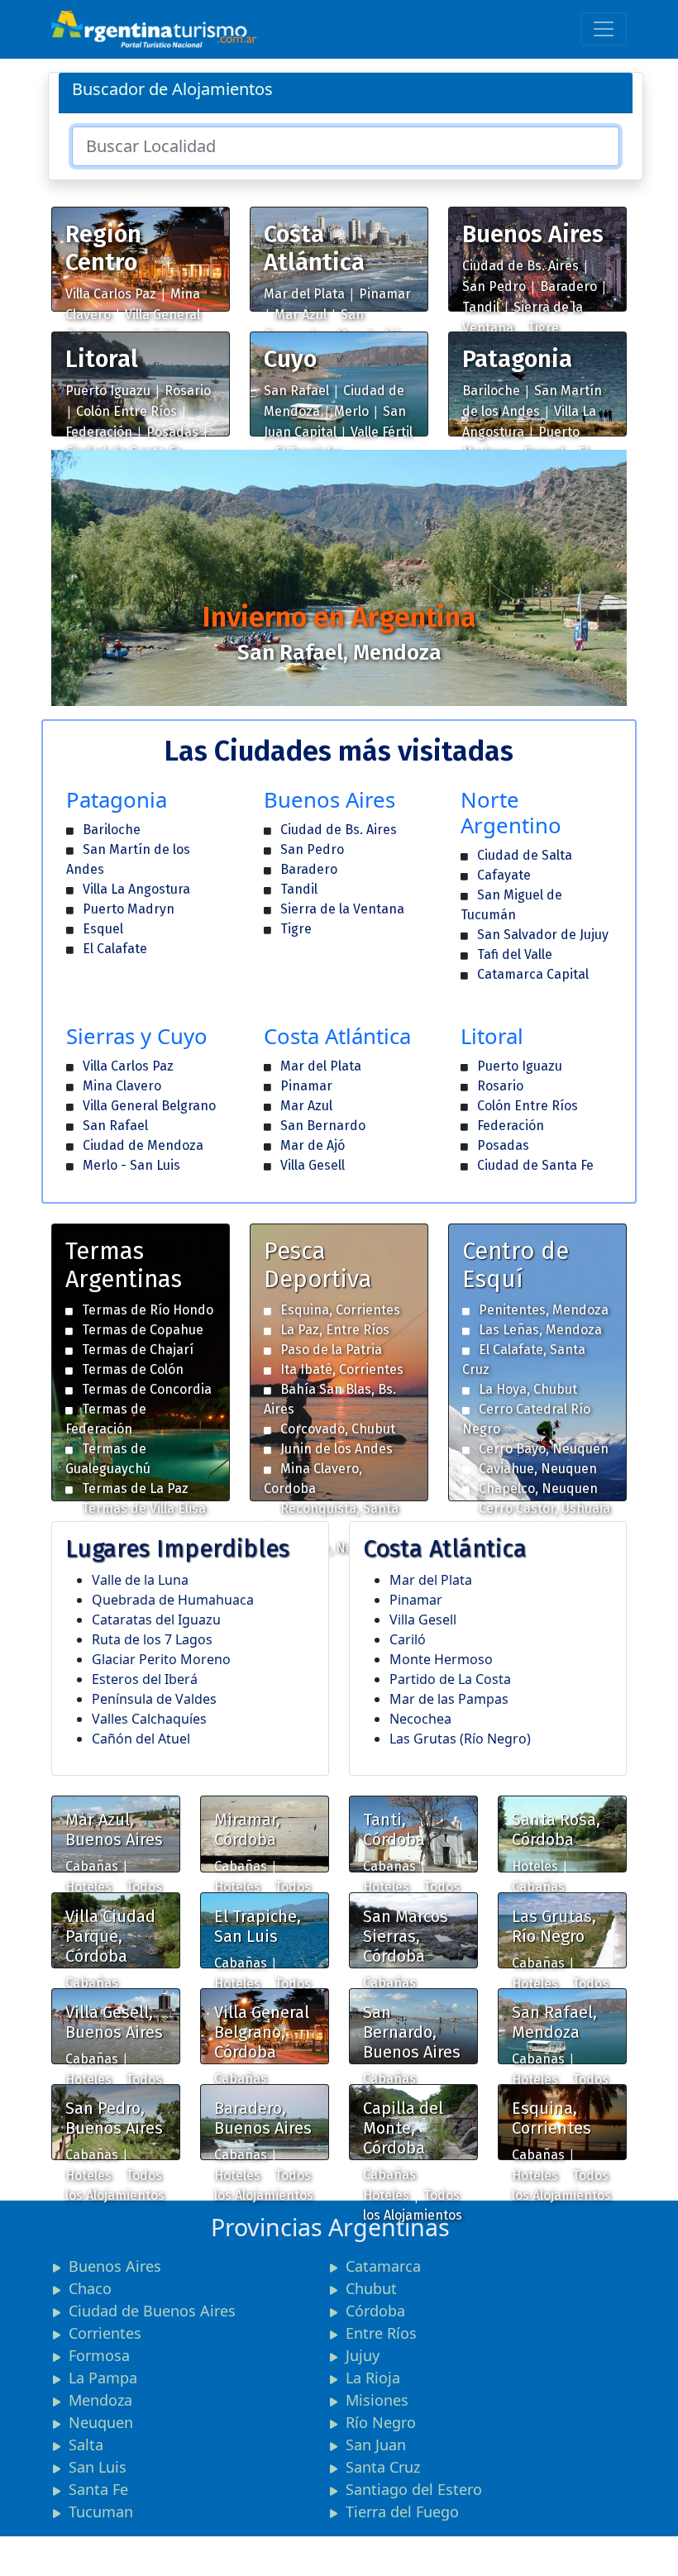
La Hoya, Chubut (528, 1389)
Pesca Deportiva (318, 1265)
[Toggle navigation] (604, 29)
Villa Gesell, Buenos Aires (114, 2022)
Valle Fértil (382, 432)
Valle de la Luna (140, 1580)
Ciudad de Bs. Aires (520, 266)
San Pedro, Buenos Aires (114, 2118)
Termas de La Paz (135, 1488)
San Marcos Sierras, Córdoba (406, 1936)
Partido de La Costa (450, 1679)
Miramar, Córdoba (247, 1829)
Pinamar (385, 294)
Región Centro (103, 248)
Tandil (481, 307)
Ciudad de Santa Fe (535, 1165)
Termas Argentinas (124, 1265)
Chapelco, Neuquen (538, 1488)
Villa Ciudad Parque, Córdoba (110, 1936)
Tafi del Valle (515, 954)
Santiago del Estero (414, 2489)
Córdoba (375, 2311)
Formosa (99, 2355)
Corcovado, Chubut (338, 1429)
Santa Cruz (383, 2467)
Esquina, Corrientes (340, 1310)
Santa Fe (98, 2489)
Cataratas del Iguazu (156, 1620)
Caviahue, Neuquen (538, 1469)
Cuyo (290, 359)
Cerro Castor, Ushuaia (544, 1508)
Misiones (377, 2400)
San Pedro (494, 286)
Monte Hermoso (441, 1659)
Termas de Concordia (147, 1389)
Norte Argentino (511, 813)
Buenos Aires (533, 234)
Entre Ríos (381, 2333)
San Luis (98, 2467)
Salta (86, 2445)
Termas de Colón (133, 1369)
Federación (99, 432)
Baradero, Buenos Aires (263, 2118)
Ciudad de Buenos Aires (152, 2311)
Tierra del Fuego (402, 2512)
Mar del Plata (304, 294)
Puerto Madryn (129, 909)
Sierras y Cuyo (137, 1036)
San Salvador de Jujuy (543, 935)
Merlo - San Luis (131, 1165)
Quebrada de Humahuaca (173, 1600)
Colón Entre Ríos (127, 411)
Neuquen (101, 2422)
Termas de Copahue (143, 1330)
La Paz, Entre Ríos (335, 1330)
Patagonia (517, 359)
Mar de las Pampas (449, 1699)
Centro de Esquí (516, 1265)
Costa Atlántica (314, 248)
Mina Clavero (122, 1086)
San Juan (376, 2445)
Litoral (102, 359)
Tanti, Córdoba (394, 1829)
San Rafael (296, 391)
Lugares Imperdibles (177, 1549)
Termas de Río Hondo (148, 1310)
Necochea (420, 1719)
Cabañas (92, 1866)
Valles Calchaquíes (149, 1719)
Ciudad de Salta (525, 855)
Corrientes (105, 2333)
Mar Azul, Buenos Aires (114, 1829)
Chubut (371, 2288)
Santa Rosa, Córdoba (556, 1829)
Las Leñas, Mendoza (540, 1330)
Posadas (172, 432)
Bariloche (491, 391)
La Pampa (103, 2378)
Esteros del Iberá (145, 1679)
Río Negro (381, 2422)
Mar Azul (301, 315)
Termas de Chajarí (138, 1350)
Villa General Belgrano (149, 1106)
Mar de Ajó (313, 1145)
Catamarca (383, 2266)
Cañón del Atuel (141, 1739)
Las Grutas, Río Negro (554, 1926)
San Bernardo (323, 1126)
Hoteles (88, 1887)
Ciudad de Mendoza (143, 1145)
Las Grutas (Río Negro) (460, 1739)
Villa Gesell (313, 1165)
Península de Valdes (154, 1699)
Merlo (351, 411)
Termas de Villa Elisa (144, 1508)
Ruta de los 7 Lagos (152, 1639)
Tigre (543, 328)
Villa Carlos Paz (111, 294)
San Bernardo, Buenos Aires (412, 2032)
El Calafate (115, 949)
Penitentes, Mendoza (544, 1310)
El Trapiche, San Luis (258, 1926)
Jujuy (363, 2355)
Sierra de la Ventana (342, 909)
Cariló (408, 1639)
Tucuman (101, 2512)
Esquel (103, 929)
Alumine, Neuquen (336, 1548)
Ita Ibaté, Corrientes (342, 1369)
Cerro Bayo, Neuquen (544, 1449)
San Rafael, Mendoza (554, 2022)
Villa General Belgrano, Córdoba (262, 2032)
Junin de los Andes (337, 1449)
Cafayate (504, 875)
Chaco (90, 2288)
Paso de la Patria (331, 1350)
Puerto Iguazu (108, 391)
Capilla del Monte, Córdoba (403, 2128)
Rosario (188, 391)
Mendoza (100, 2400)
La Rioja (373, 2378)
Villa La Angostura (136, 889)
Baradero (568, 286)
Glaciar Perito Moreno (161, 1659)
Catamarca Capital (533, 974)
